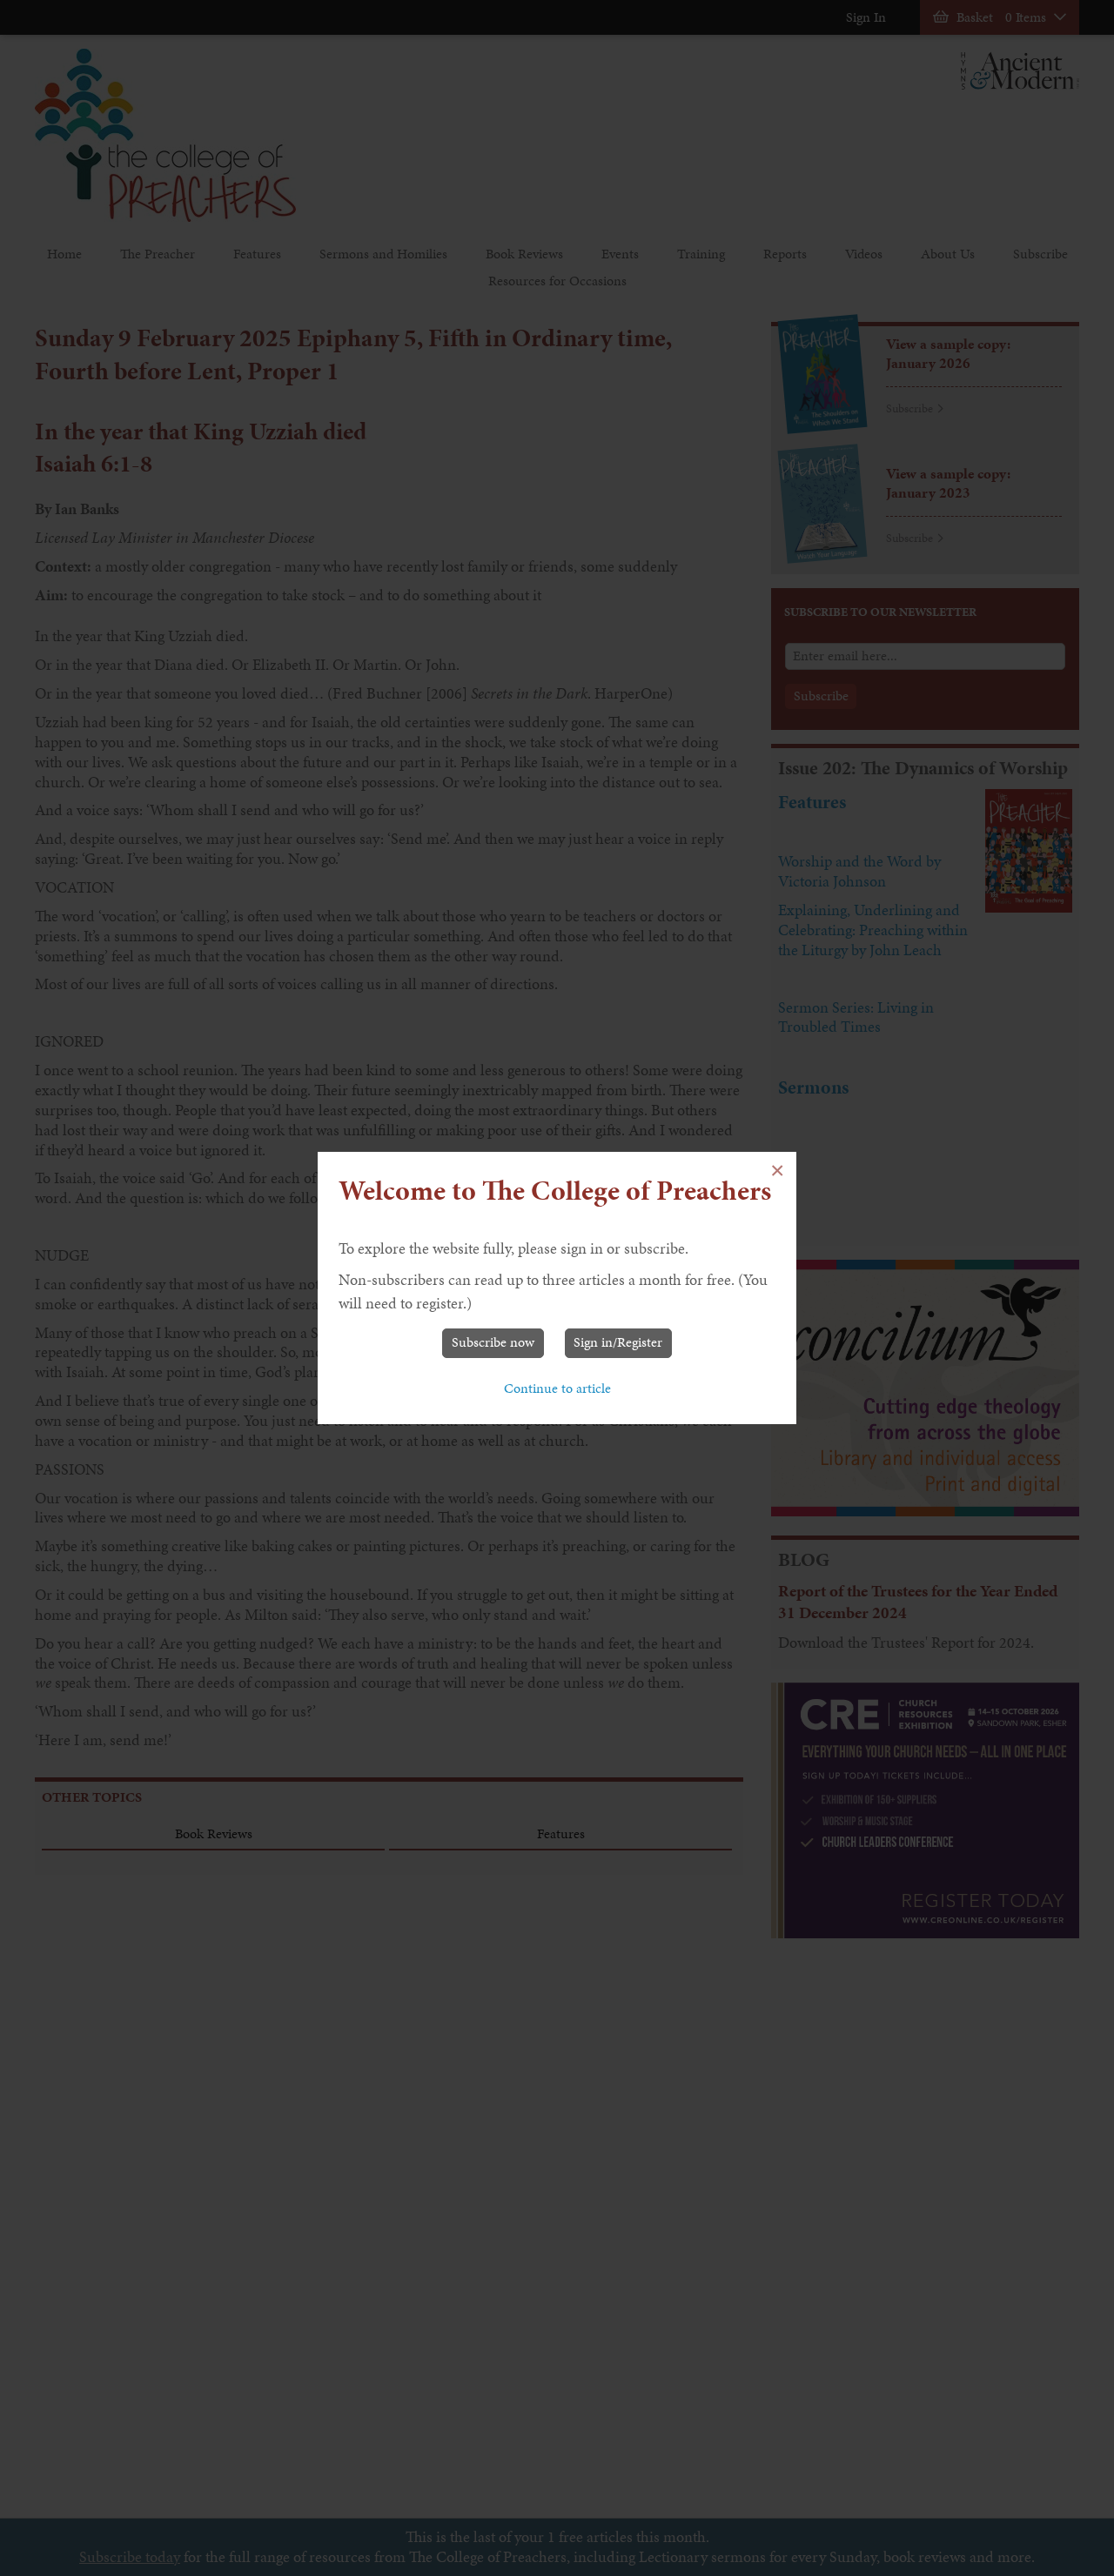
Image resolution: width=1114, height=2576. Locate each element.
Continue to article (557, 1388)
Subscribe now (493, 1342)
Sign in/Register (618, 1342)
